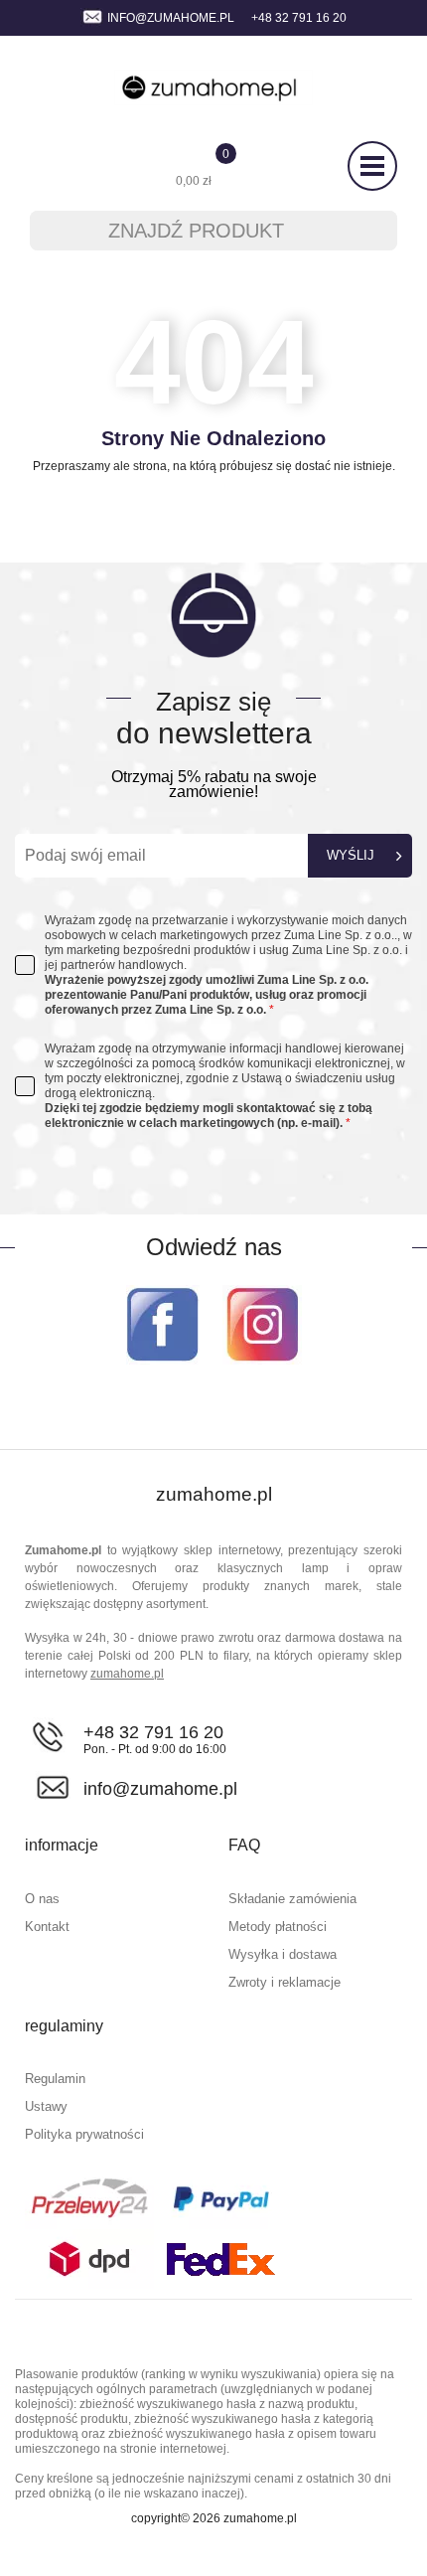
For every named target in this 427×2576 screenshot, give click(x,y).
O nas (42, 1899)
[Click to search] (369, 231)
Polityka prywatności (84, 2134)
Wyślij (351, 855)
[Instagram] (262, 1324)
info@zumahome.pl (171, 18)
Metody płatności (278, 1927)
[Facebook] (163, 1324)
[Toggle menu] (372, 166)
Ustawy (46, 2106)
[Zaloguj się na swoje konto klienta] (47, 167)
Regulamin (55, 2079)
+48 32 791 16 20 (153, 1732)
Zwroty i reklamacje (285, 1982)
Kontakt (47, 1927)
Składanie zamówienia (292, 1899)
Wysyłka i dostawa (283, 1954)
